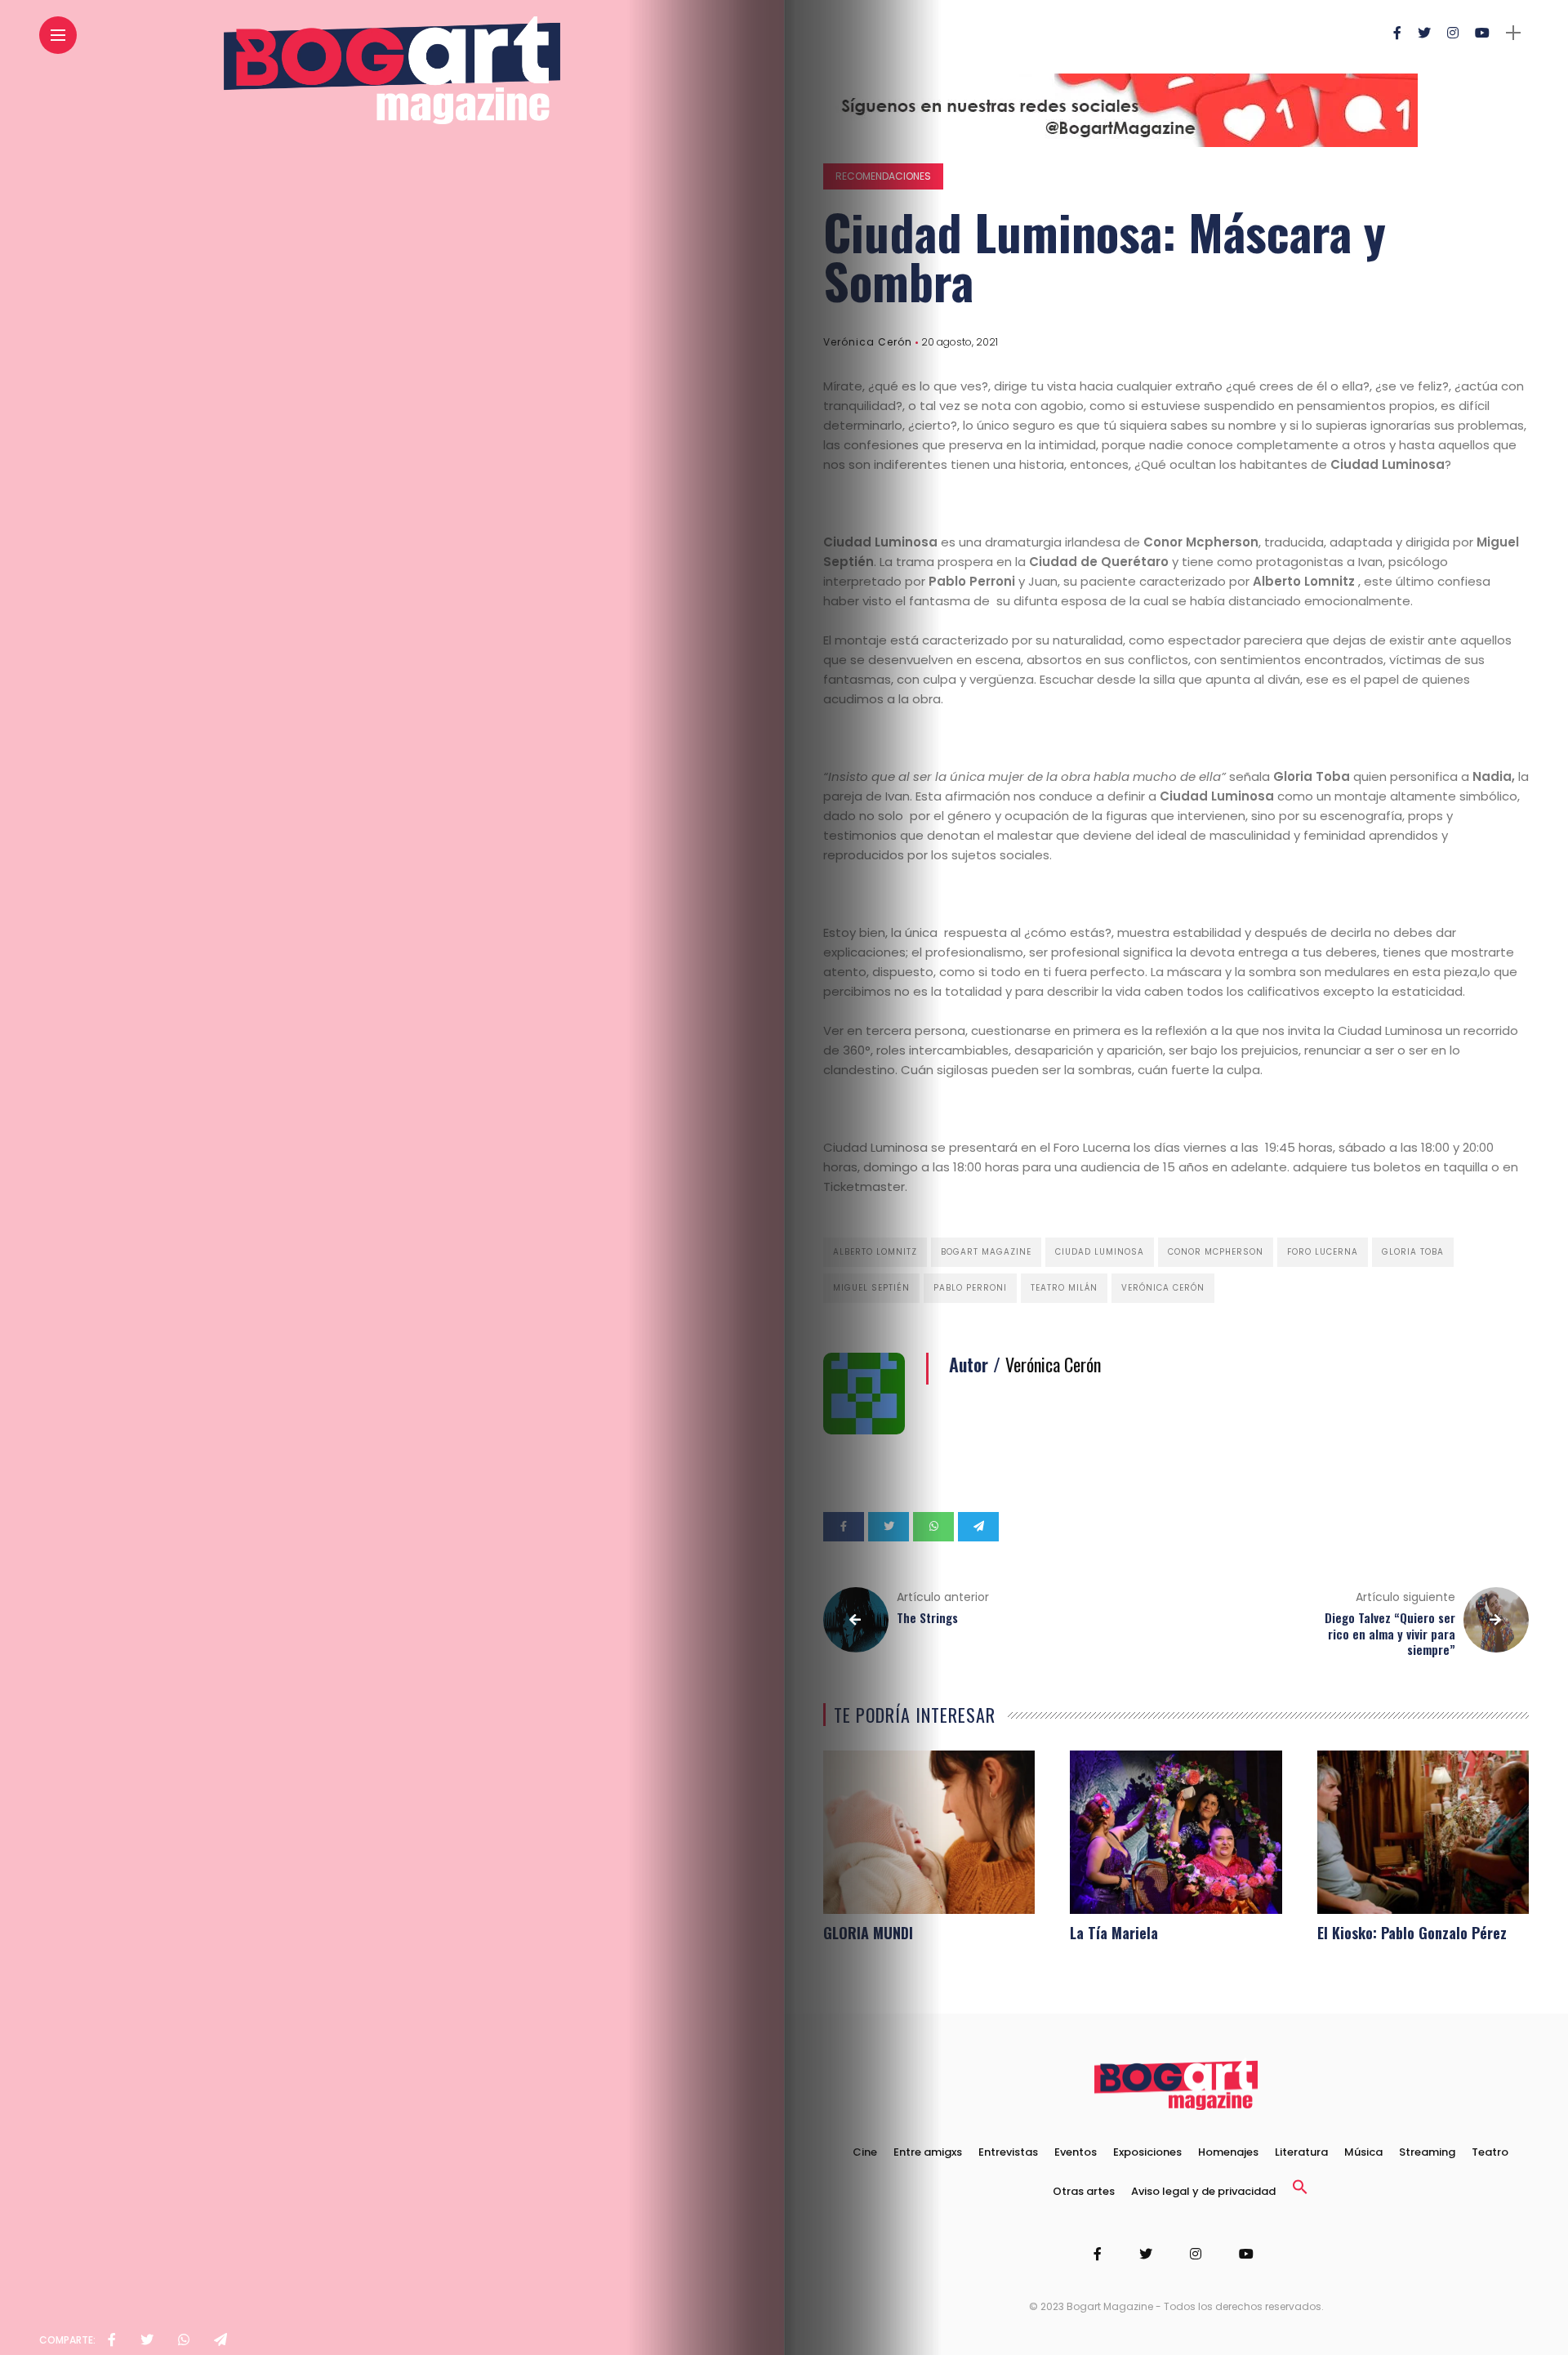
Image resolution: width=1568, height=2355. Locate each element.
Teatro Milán (1064, 1288)
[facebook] (112, 2340)
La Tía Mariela (1114, 1933)
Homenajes (1228, 2152)
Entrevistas (1008, 2152)
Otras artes (1084, 2191)
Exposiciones (1147, 2152)
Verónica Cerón (868, 342)
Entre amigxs (928, 2152)
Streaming (1427, 2152)
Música (1363, 2152)
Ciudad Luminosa (1100, 1252)
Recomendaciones (883, 176)
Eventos (1076, 2152)
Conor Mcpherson (1216, 1252)
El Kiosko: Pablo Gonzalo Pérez (1412, 1933)
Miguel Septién (871, 1288)
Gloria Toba (1413, 1252)
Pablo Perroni (970, 1288)
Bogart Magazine (986, 1252)
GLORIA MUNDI (868, 1933)
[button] (1300, 2191)
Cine (865, 2152)
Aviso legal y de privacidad (1203, 2191)
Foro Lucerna (1323, 1252)
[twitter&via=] (147, 2340)
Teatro (1490, 2152)
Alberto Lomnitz (875, 1252)
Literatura (1301, 2152)
